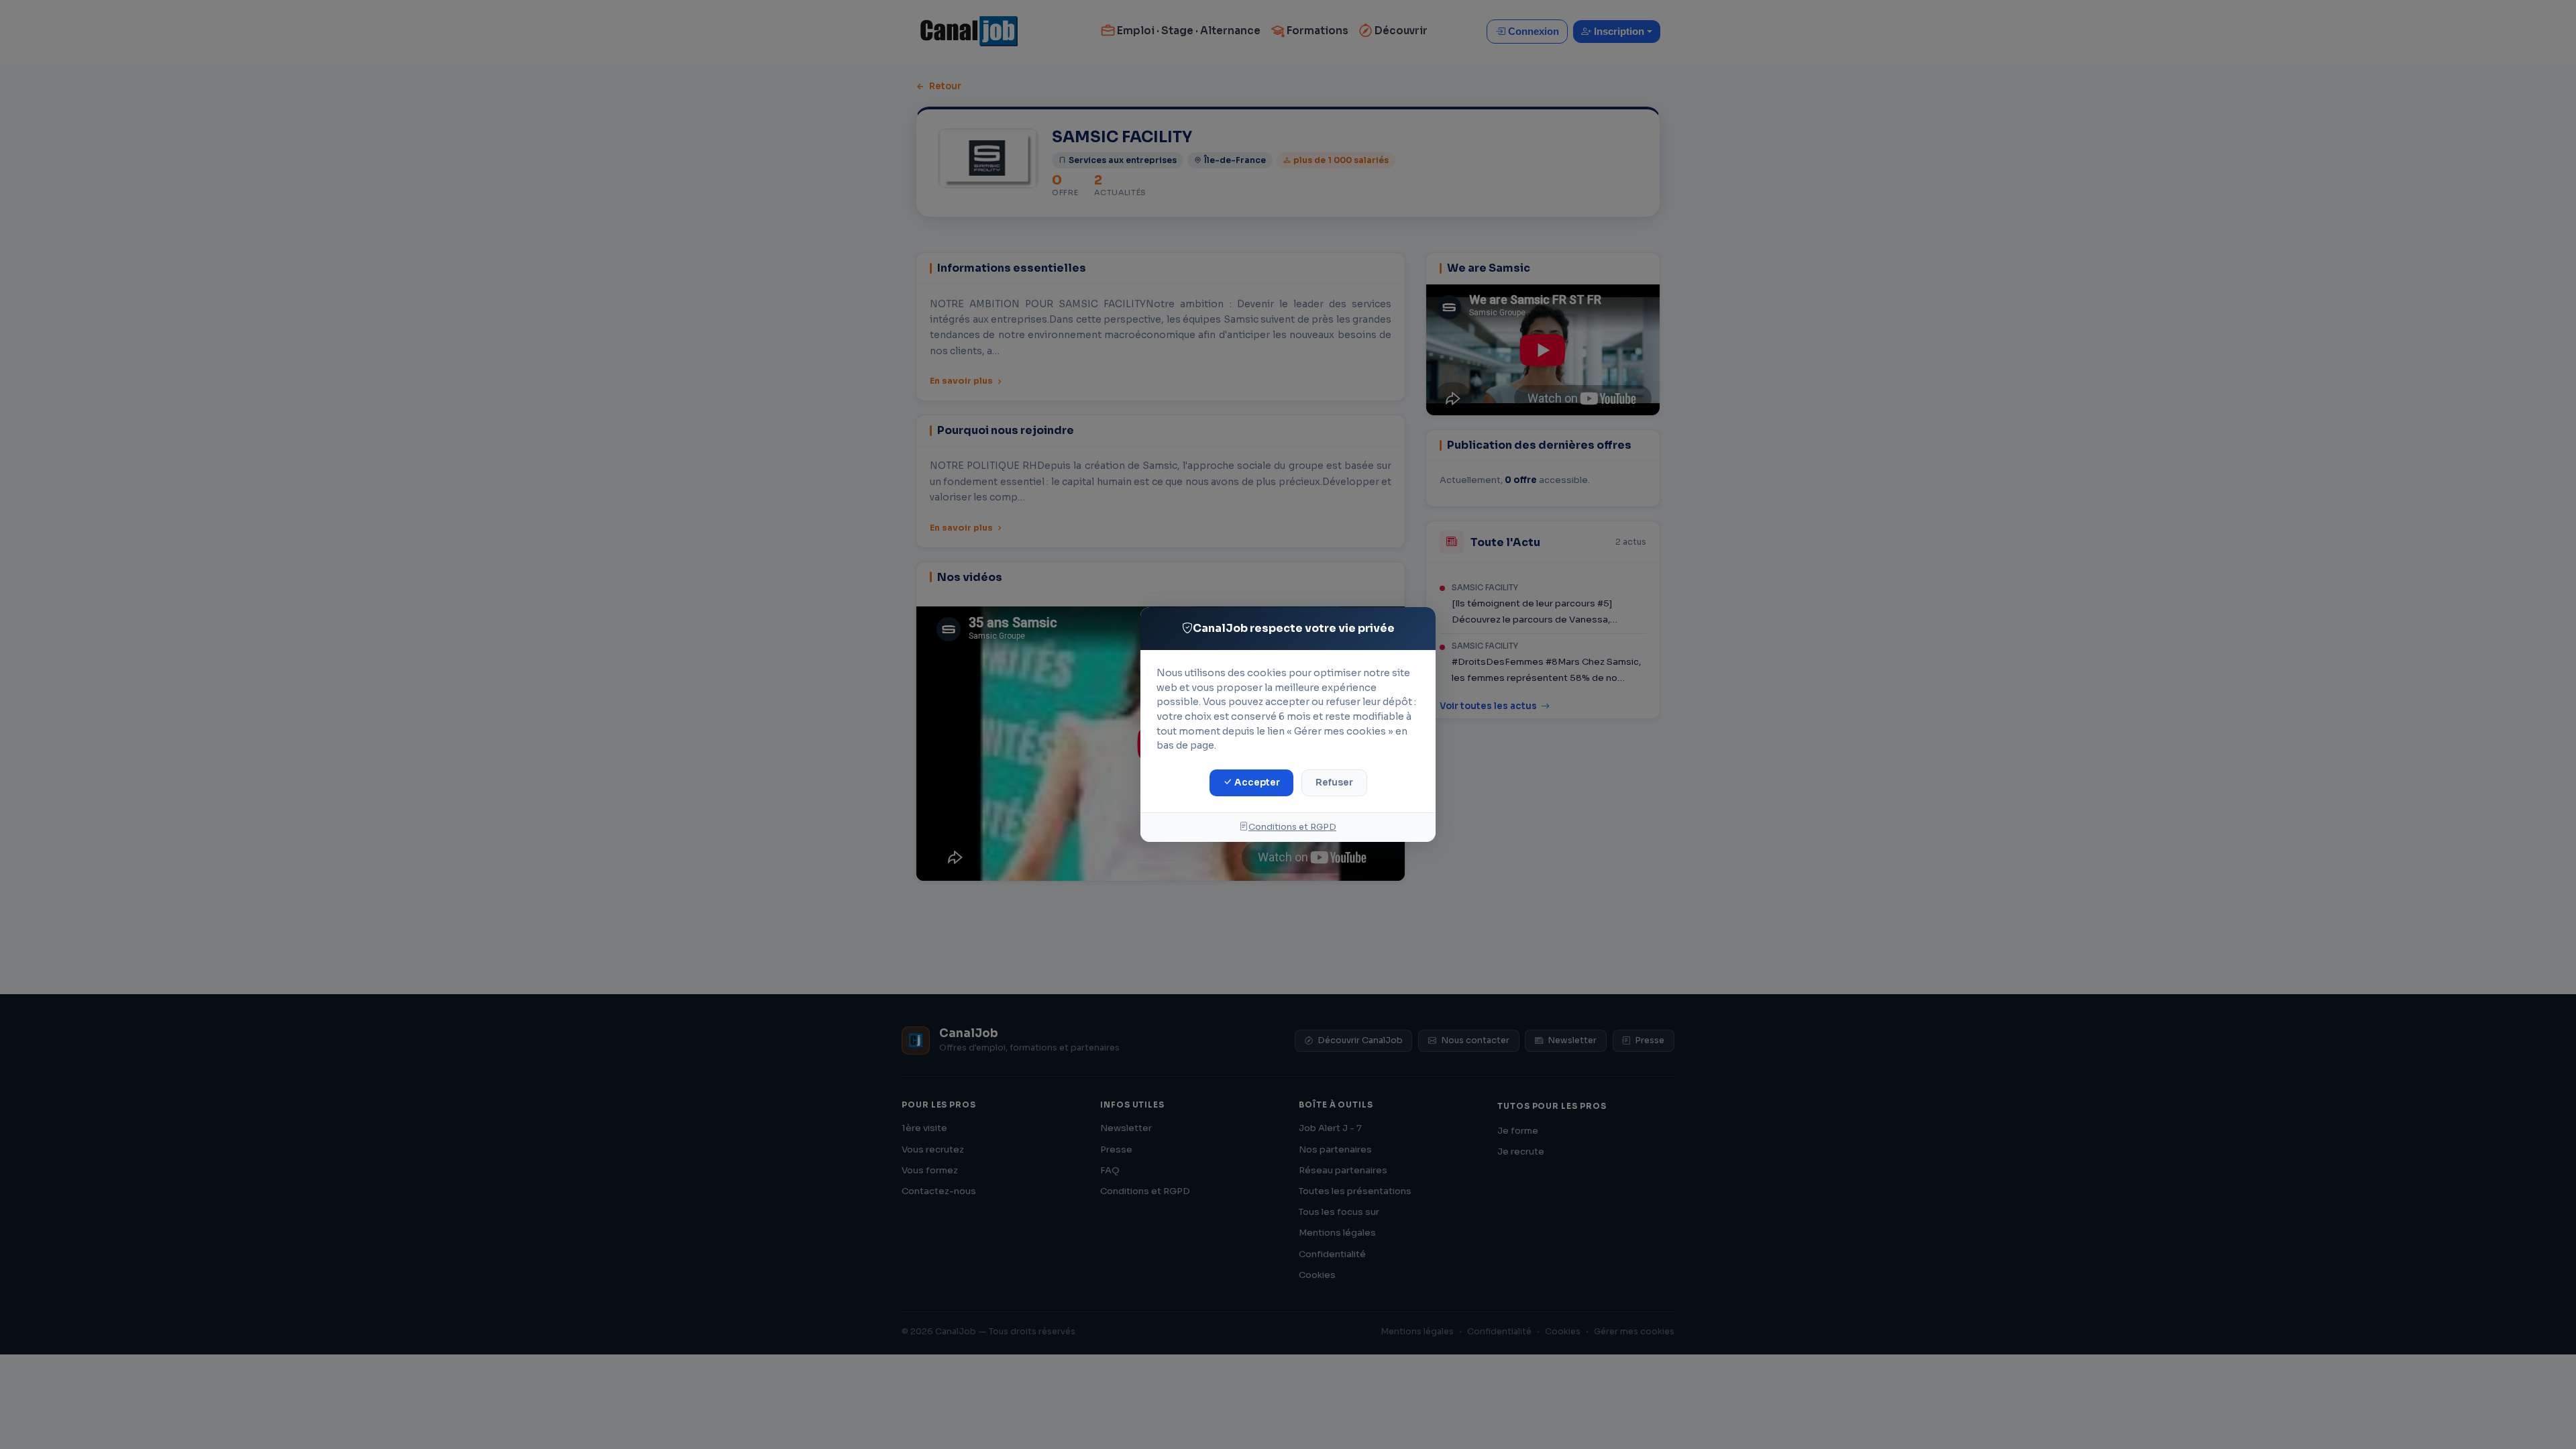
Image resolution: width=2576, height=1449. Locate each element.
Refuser (1334, 783)
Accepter (1256, 783)
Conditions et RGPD (1292, 827)
